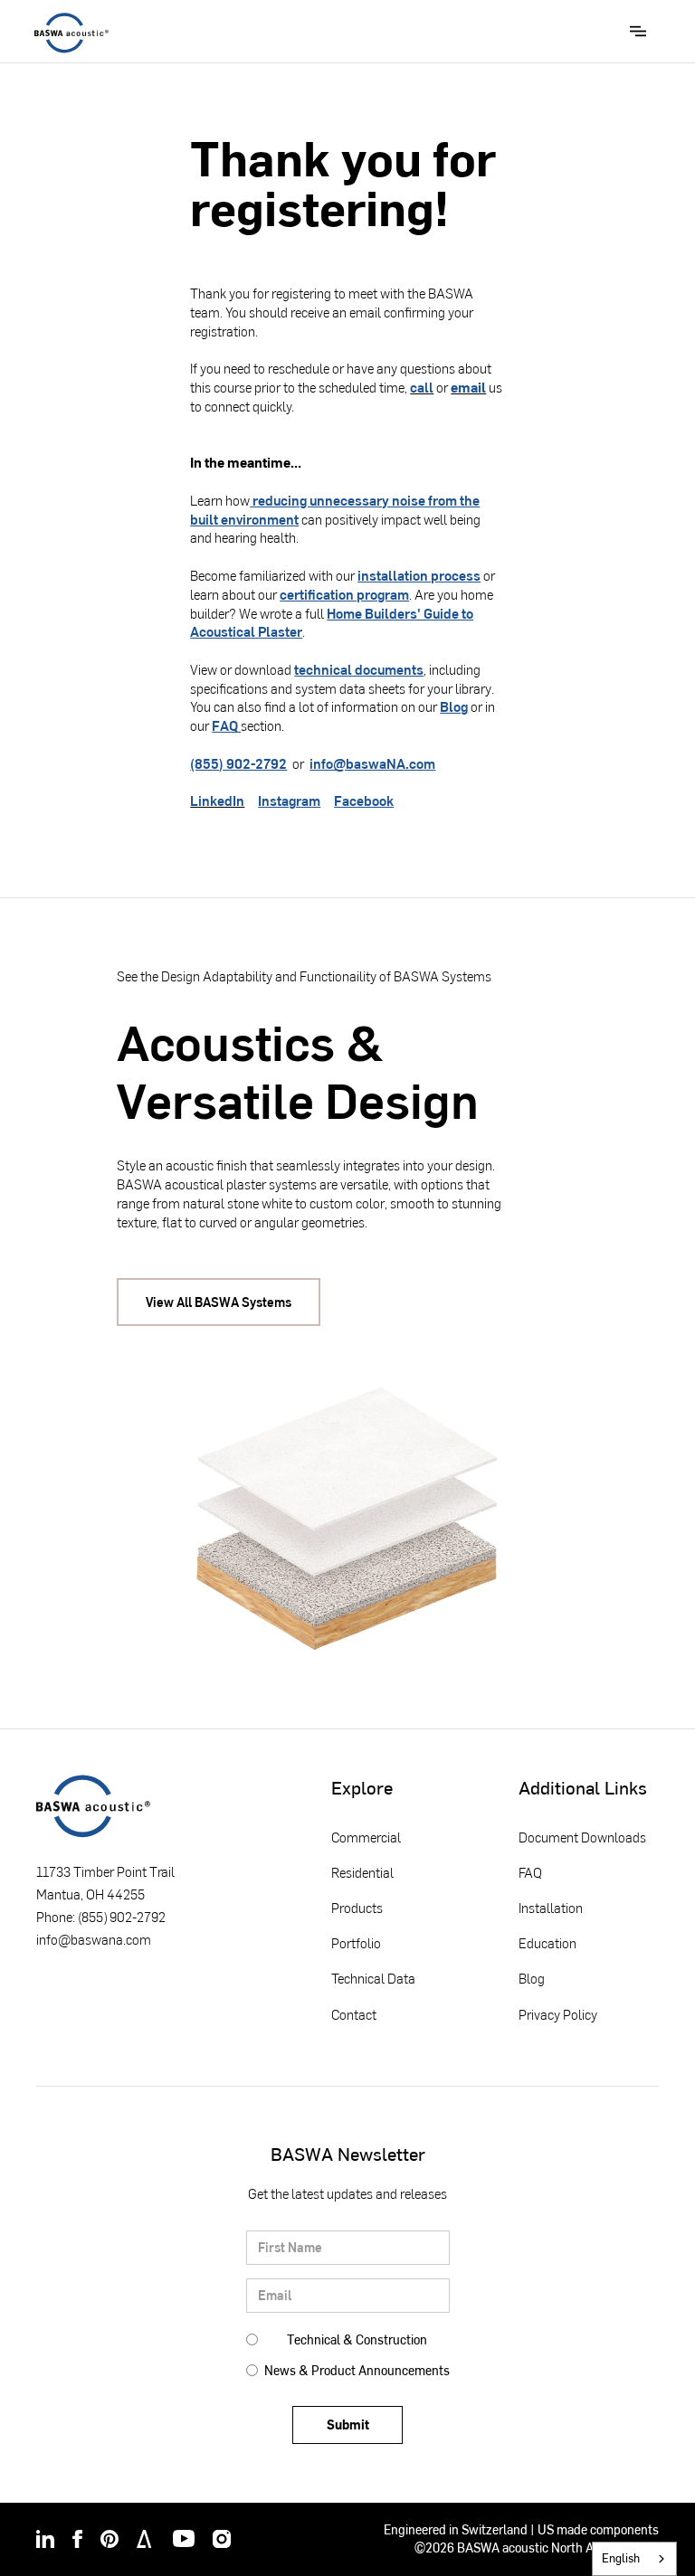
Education (547, 1942)
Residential (362, 1872)
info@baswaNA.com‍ (372, 763)
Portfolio (356, 1942)
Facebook (364, 800)
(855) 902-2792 (238, 763)
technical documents (359, 669)
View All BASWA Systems (219, 1302)
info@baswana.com (94, 1939)
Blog (454, 706)
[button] (638, 31)
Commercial (366, 1837)
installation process (419, 575)
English (621, 2558)
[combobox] (634, 2559)
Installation (551, 1907)
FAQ (226, 725)
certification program (344, 594)
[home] (71, 33)
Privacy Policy (558, 2014)
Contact (354, 2014)
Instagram (289, 800)
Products (357, 1907)
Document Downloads (582, 1837)
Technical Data (373, 1978)
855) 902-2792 (124, 1917)
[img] (45, 2539)
